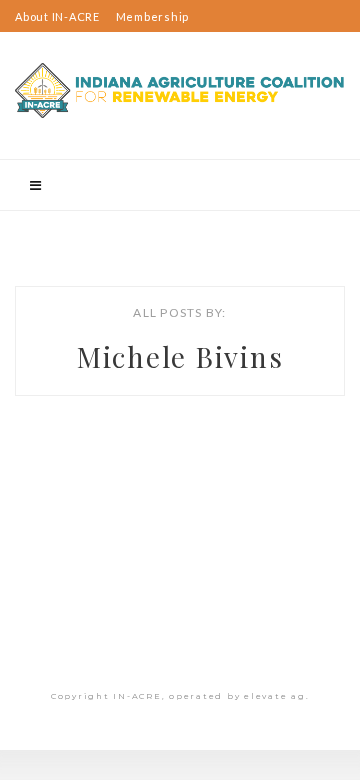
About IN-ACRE (57, 16)
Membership (153, 16)
